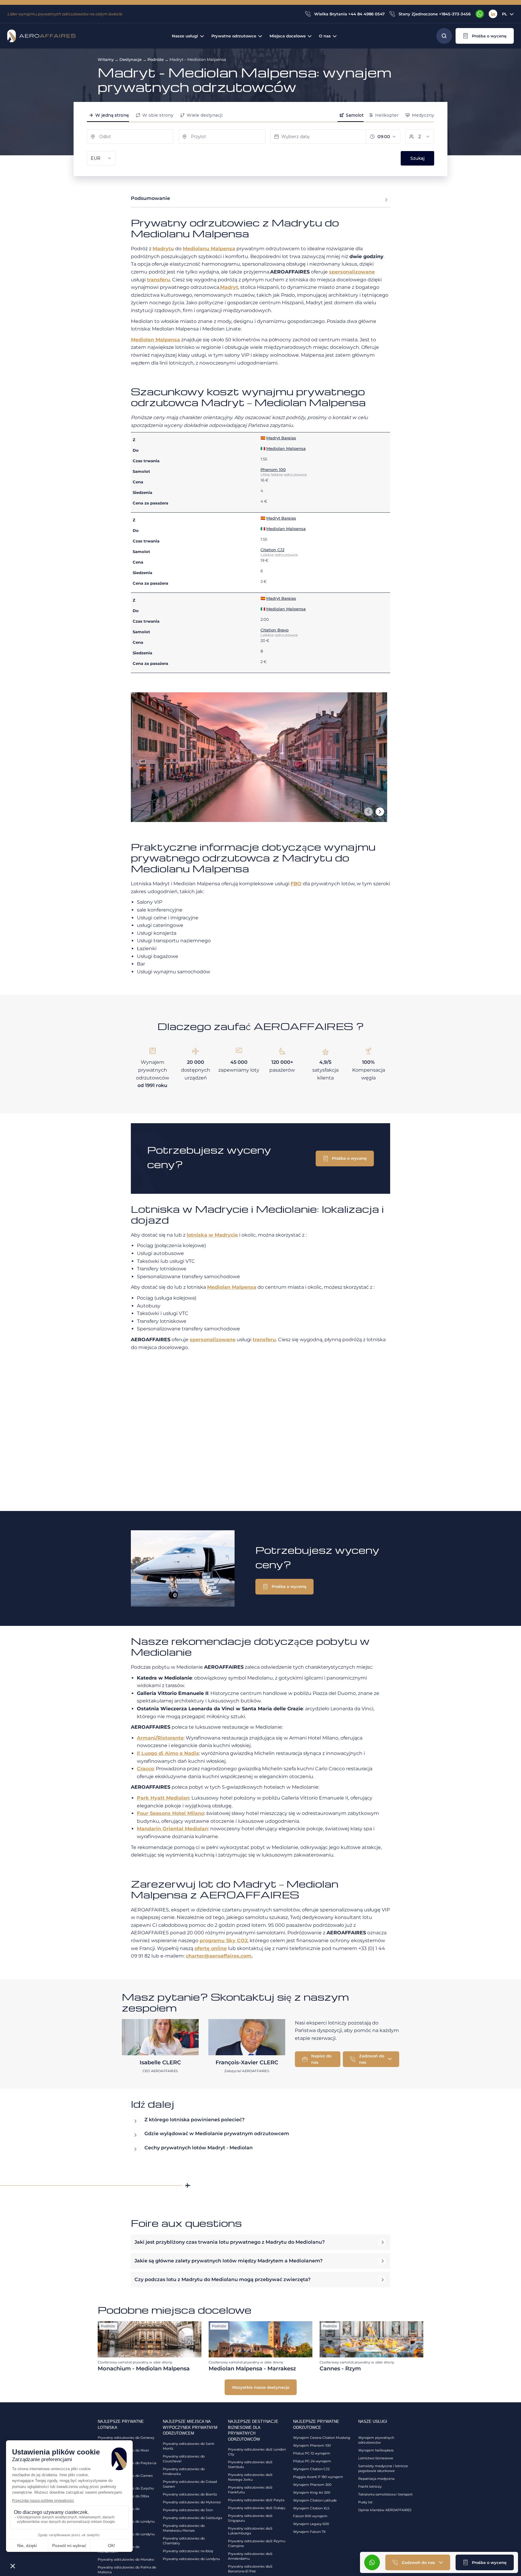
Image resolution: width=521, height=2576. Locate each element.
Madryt (229, 287)
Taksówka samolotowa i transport (385, 2494)
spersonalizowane (352, 272)
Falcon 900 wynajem (310, 2516)
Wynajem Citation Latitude (315, 2500)
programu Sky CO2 (224, 1941)
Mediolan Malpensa (155, 340)
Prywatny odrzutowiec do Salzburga (192, 2518)
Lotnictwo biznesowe (376, 2458)
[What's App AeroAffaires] (480, 14)
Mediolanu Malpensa (209, 249)
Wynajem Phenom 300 (312, 2485)
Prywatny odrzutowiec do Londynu (191, 2559)
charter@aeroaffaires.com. (219, 1956)
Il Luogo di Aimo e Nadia (168, 1753)
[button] (485, 36)
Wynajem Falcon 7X (309, 2532)
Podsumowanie (150, 198)
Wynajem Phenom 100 (312, 2445)
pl (505, 14)
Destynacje (131, 59)
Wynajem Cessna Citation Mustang (322, 2438)
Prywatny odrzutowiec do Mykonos (192, 2502)
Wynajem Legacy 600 (311, 2524)
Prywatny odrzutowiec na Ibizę (188, 2551)
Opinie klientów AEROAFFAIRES (385, 2510)
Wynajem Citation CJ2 (311, 2469)
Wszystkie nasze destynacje (261, 2387)
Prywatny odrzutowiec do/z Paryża (256, 2500)
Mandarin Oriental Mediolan (172, 1829)
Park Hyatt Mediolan (163, 1798)
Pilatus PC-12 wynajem (312, 2453)
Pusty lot (365, 2502)
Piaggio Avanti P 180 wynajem (318, 2477)
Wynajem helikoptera (376, 2450)
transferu (158, 280)
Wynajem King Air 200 (312, 2492)
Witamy (106, 59)
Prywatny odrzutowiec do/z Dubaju (257, 2508)
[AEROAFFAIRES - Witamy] (41, 36)
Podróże (156, 59)
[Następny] (380, 812)
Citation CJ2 (272, 550)
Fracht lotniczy (370, 2486)
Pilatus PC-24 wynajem (312, 2461)
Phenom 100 (273, 469)
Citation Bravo (275, 630)
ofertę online (211, 1948)
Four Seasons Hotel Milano (171, 1813)
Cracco (145, 1769)
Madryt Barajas (281, 438)
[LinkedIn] (493, 14)
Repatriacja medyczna (376, 2479)
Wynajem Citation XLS (311, 2508)
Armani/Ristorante (160, 1738)
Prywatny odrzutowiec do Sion (188, 2510)
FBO (296, 884)
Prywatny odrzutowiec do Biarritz (190, 2494)
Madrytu (163, 249)
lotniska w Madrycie (212, 1235)
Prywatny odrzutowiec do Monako (126, 2559)
